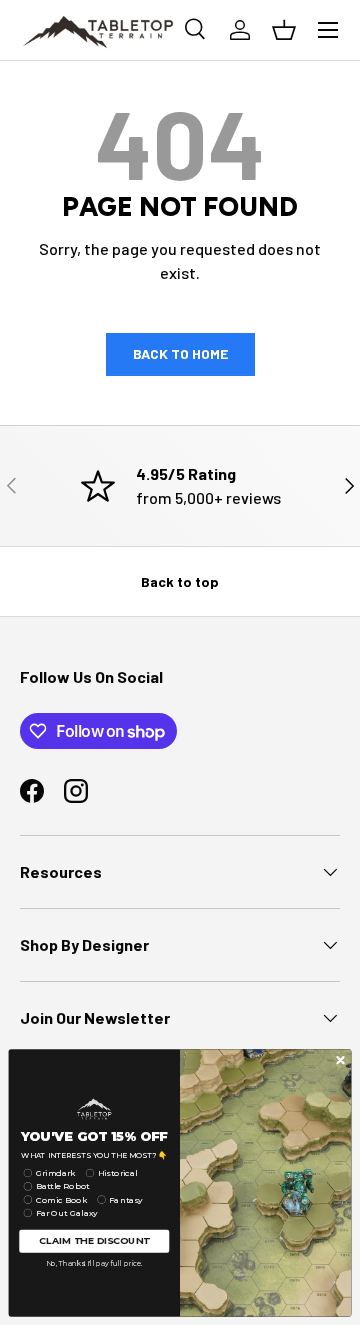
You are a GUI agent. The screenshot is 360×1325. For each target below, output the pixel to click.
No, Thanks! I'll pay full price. (94, 1263)
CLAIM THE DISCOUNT (94, 1241)
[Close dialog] (340, 1059)
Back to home (180, 353)
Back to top (180, 581)
